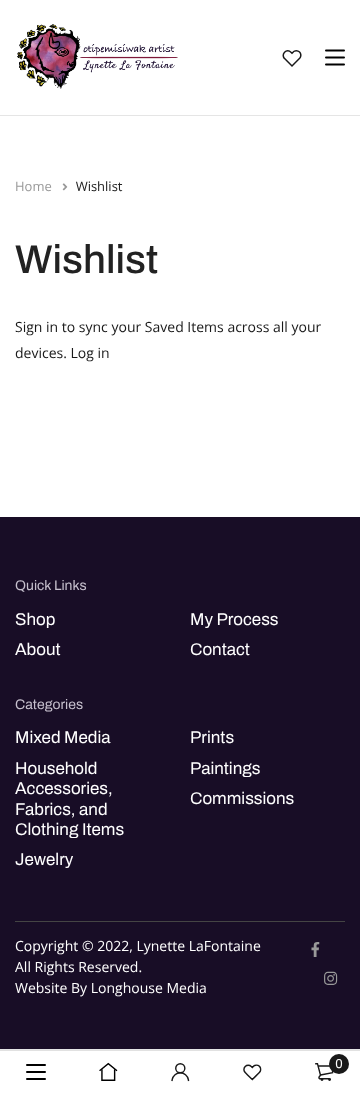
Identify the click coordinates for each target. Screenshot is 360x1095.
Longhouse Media (149, 988)
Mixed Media (63, 737)
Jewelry (44, 859)
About (38, 649)
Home (35, 186)
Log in (90, 353)
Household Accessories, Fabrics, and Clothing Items (69, 799)
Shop (35, 619)
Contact (220, 649)
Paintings (225, 768)
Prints (212, 737)
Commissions (242, 798)
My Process (234, 619)
